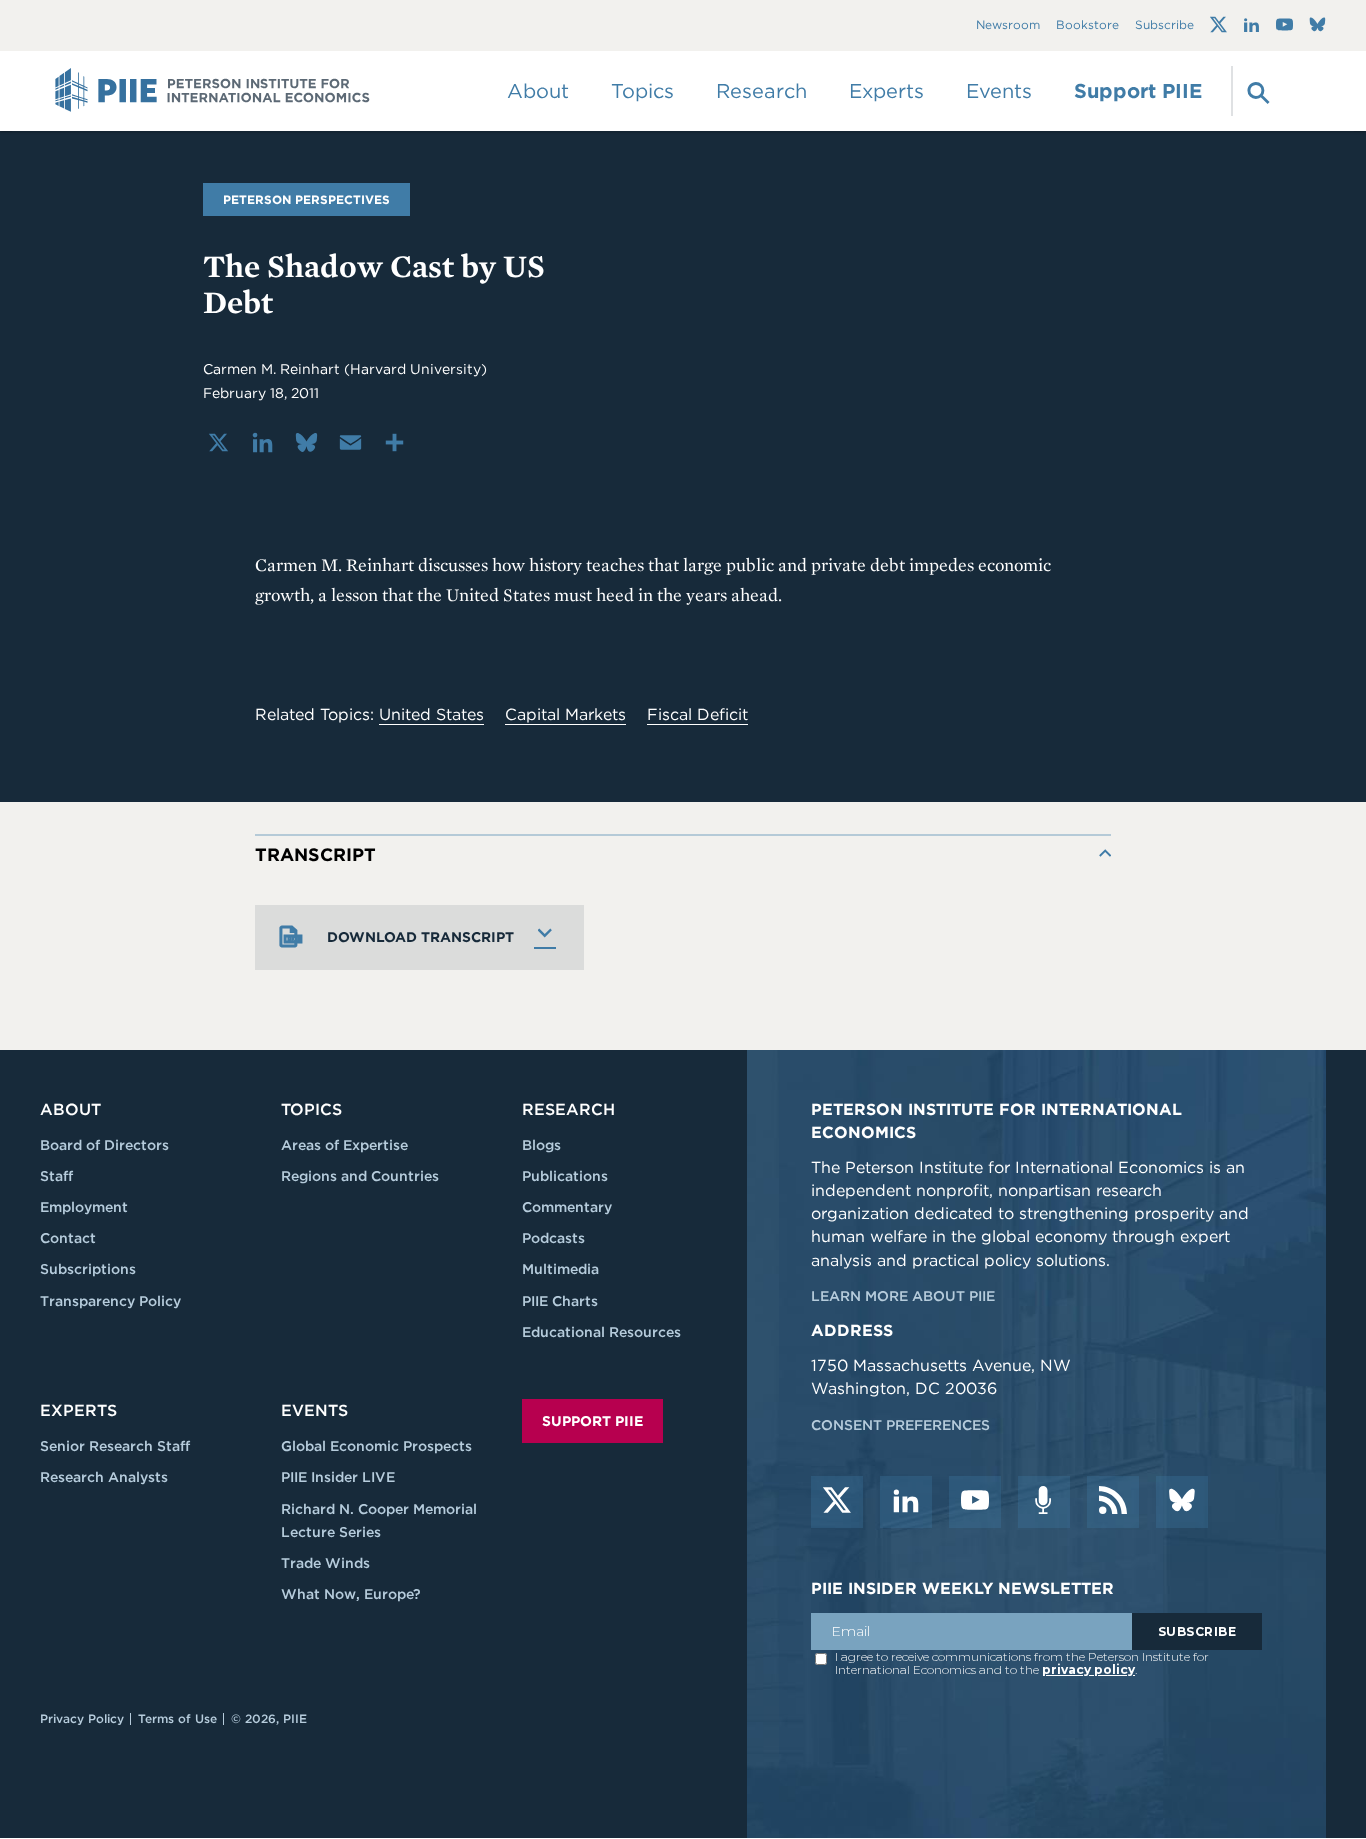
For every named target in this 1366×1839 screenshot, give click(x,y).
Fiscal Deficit (697, 714)
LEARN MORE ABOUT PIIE (903, 1296)
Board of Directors (104, 1145)
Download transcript (420, 937)
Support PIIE (1138, 91)
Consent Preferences (900, 1425)
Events (999, 91)
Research (568, 1109)
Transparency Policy (110, 1301)
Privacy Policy (82, 1718)
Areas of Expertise (344, 1145)
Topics (311, 1109)
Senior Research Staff (115, 1446)
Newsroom (1008, 25)
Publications (565, 1176)
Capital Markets (565, 714)
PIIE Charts (560, 1301)
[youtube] (975, 1502)
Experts (78, 1410)
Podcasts (553, 1238)
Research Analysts (104, 1477)
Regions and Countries (360, 1176)
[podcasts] (1044, 1502)
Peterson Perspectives (306, 199)
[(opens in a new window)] (1218, 25)
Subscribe (1164, 25)
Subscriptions (88, 1269)
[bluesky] (1182, 1502)
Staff (56, 1176)
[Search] (1256, 91)
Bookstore (1087, 25)
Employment (84, 1207)
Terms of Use (177, 1718)
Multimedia (560, 1269)
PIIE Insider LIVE (338, 1477)
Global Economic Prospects (376, 1446)
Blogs (541, 1145)
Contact (68, 1238)
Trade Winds (325, 1563)
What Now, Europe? (351, 1594)
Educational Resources (601, 1332)
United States (431, 714)
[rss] (1113, 1502)
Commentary (567, 1207)
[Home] (212, 91)
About (70, 1109)
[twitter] (837, 1502)
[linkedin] (906, 1502)
